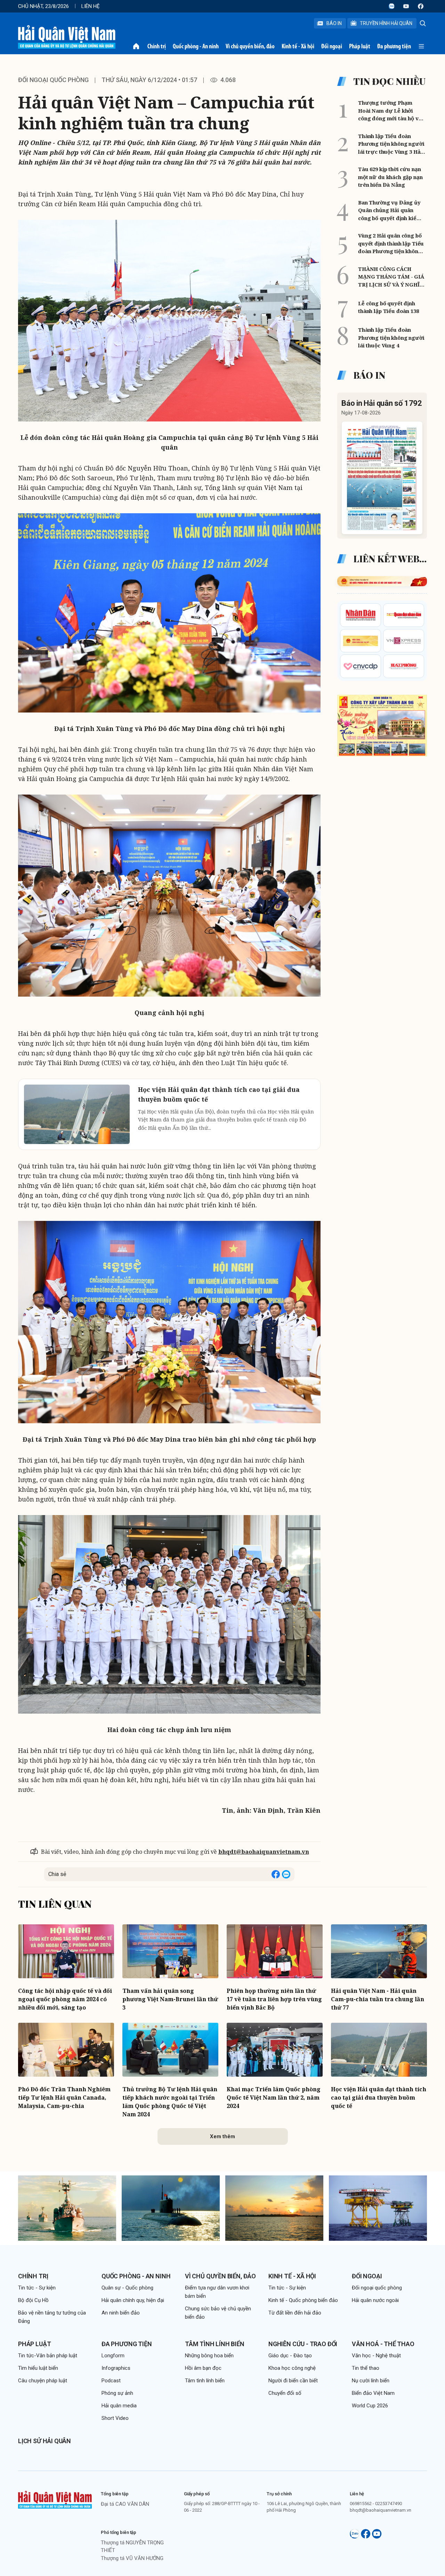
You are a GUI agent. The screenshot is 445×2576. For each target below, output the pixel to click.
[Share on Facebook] (276, 1874)
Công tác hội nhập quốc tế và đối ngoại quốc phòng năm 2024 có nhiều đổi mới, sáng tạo (65, 1999)
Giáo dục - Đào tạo (290, 2356)
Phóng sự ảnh (117, 2393)
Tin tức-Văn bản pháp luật (48, 2356)
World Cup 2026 (370, 2406)
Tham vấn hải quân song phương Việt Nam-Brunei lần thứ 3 (170, 1999)
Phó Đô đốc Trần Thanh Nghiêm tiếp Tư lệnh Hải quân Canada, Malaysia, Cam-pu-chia (64, 2098)
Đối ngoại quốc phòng (53, 80)
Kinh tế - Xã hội (298, 46)
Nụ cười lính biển (371, 2381)
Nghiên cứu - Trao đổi (303, 2344)
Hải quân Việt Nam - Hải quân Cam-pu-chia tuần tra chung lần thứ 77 (378, 1999)
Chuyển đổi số (285, 2393)
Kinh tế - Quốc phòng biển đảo (303, 2300)
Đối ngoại (332, 46)
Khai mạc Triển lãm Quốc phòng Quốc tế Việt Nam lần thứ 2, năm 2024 (274, 2098)
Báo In (334, 23)
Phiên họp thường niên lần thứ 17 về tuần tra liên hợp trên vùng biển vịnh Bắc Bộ (274, 1999)
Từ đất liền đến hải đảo (295, 2313)
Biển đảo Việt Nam (373, 2393)
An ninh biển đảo (121, 2313)
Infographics (116, 2368)
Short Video (115, 2418)
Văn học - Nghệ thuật (376, 2356)
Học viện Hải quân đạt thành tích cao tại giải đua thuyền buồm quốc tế (379, 2098)
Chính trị (157, 46)
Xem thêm (222, 2136)
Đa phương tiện (394, 46)
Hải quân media (119, 2406)
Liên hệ (91, 6)
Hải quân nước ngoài (375, 2300)
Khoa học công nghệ (292, 2368)
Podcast (111, 2381)
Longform (113, 2356)
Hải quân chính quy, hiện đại (133, 2300)
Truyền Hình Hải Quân (386, 23)
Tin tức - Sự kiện (37, 2288)
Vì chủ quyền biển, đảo (250, 46)
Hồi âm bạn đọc (203, 2368)
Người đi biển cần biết (293, 2381)
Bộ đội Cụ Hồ (33, 2300)
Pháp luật (360, 46)
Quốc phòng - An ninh (196, 46)
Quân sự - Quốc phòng (127, 2288)
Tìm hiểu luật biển (38, 2368)
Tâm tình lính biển (215, 2344)
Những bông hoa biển (209, 2356)
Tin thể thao (366, 2368)
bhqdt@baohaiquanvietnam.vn (264, 1852)
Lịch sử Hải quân (44, 2441)
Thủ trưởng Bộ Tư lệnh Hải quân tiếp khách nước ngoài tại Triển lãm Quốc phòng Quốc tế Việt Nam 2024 (170, 2102)
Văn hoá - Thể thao (383, 2344)
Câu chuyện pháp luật (43, 2381)
